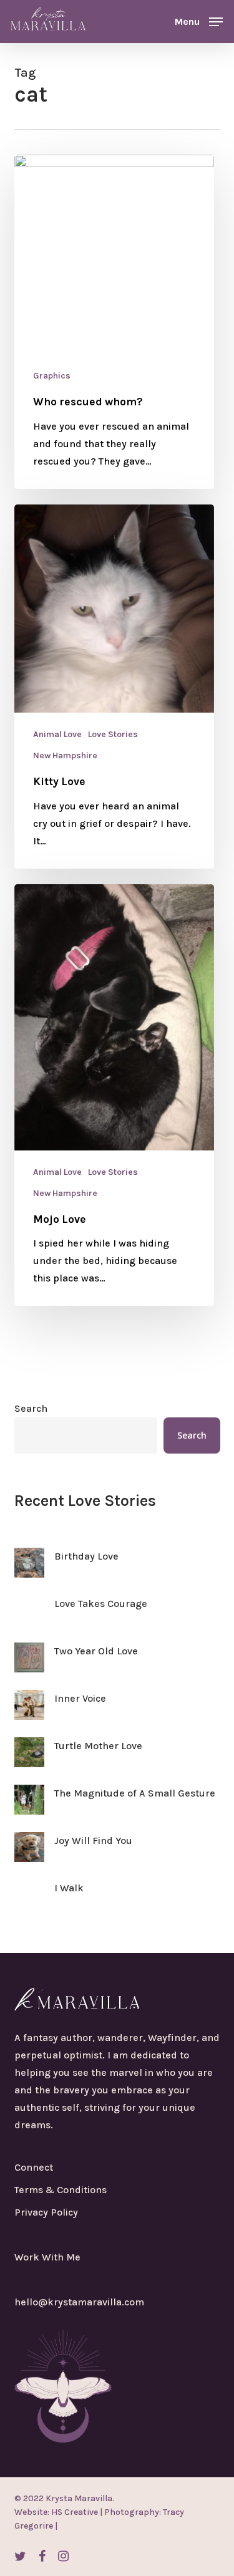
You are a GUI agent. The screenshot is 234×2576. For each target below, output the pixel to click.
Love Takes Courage (101, 1604)
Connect (34, 2167)
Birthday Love (86, 1556)
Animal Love (57, 734)
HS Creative (74, 2512)
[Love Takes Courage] (29, 1618)
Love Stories (113, 734)
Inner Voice (80, 1698)
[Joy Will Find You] (29, 1855)
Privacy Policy (46, 2212)
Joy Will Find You (93, 1840)
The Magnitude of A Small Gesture (135, 1793)
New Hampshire (65, 755)
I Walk (69, 1888)
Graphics (52, 376)
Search (31, 1408)
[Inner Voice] (29, 1712)
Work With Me (47, 2257)
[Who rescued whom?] (114, 322)
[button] (199, 21)
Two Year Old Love (96, 1651)
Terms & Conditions (61, 2190)
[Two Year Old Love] (29, 1665)
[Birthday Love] (29, 1570)
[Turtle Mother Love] (29, 1760)
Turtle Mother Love (98, 1746)
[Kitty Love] (114, 687)
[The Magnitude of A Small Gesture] (29, 1807)
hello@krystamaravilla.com (79, 2302)
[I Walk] (29, 1902)
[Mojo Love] (114, 1095)
